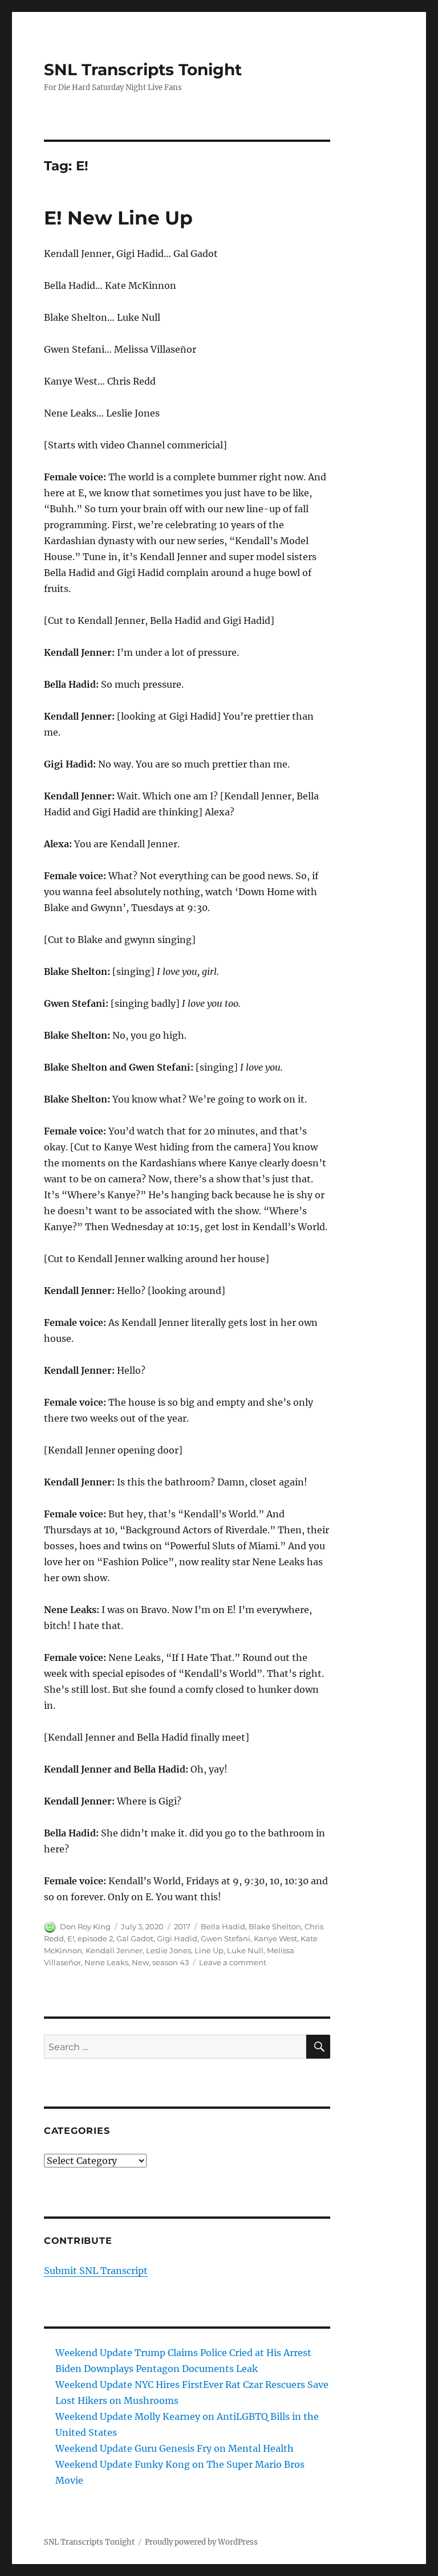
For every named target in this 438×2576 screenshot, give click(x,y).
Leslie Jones (169, 1950)
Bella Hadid (223, 1926)
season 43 (171, 1962)
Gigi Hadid (177, 1938)
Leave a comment (233, 1962)
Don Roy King (85, 1926)
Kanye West (275, 1938)
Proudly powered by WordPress (201, 2542)
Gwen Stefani (226, 1938)
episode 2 (95, 1938)
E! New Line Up (118, 218)
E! (71, 1938)
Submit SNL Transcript (96, 2271)
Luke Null (245, 1950)
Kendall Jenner (114, 1950)
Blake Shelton (275, 1926)
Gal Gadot (135, 1938)
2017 (182, 1926)
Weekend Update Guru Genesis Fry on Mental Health (175, 2448)
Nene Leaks (106, 1962)
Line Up (209, 1950)
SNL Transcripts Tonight (143, 70)
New (140, 1962)
